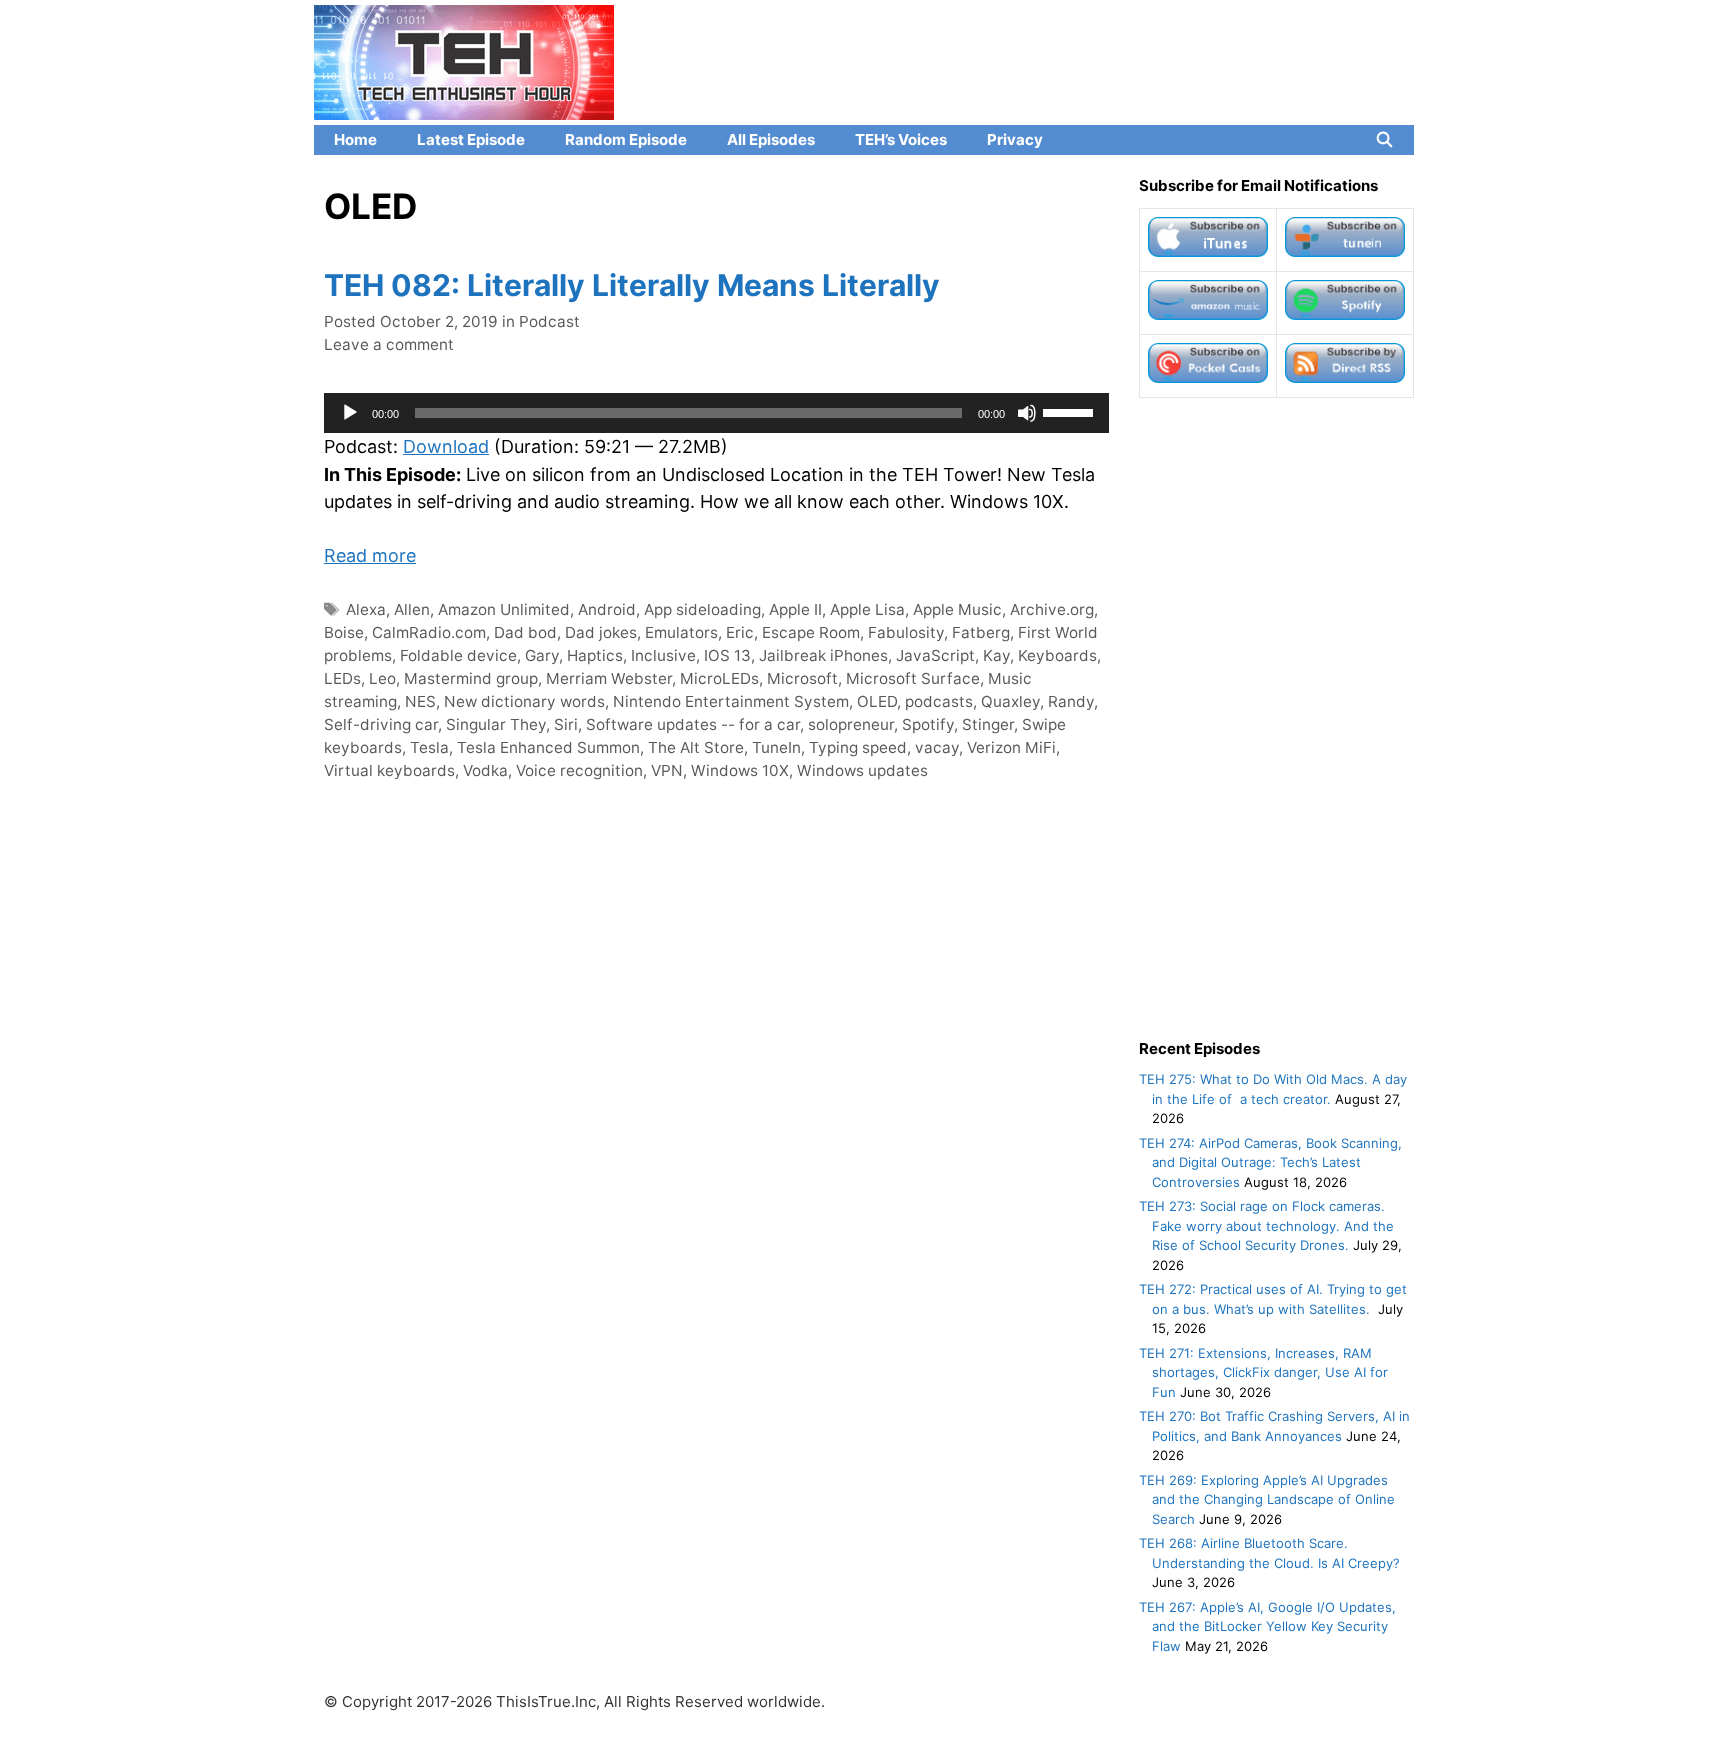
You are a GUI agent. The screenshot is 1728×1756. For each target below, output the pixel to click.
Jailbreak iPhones (823, 655)
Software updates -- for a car (693, 724)
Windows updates (862, 770)
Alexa (366, 609)
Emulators (681, 632)
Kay (996, 655)
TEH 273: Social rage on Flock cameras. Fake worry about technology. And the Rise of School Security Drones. (1266, 1225)
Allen (412, 609)
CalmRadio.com (429, 632)
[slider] (1071, 411)
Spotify (928, 724)
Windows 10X (740, 770)
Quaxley (1010, 701)
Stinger (988, 724)
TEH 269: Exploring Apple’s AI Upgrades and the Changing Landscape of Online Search (1267, 1499)
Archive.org (1052, 609)
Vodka (485, 770)
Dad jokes (601, 632)
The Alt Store (696, 747)
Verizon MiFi (1011, 747)
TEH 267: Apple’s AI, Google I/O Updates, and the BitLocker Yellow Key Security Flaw (1267, 1626)
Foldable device (458, 655)
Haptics (595, 655)
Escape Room (811, 632)
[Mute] (1027, 413)
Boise (344, 632)
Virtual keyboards (389, 770)
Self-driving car (381, 724)
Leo (382, 678)
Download (446, 446)
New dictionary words (524, 701)
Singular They (496, 724)
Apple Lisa (867, 609)
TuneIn (776, 747)
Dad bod (525, 632)
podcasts (939, 701)
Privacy (1015, 139)
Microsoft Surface (913, 678)
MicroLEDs (719, 678)
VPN (667, 770)
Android (607, 609)
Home (355, 139)
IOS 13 (727, 655)
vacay (937, 747)
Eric (740, 632)
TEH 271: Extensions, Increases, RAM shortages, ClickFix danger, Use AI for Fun (1263, 1372)
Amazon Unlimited (504, 609)
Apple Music (957, 609)
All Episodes (771, 139)
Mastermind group (471, 678)
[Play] (350, 413)
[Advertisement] (1276, 718)
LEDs (342, 678)
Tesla (429, 747)
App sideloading (702, 609)
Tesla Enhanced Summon (548, 747)
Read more (370, 555)
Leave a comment (389, 344)
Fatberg (981, 632)
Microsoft (802, 678)
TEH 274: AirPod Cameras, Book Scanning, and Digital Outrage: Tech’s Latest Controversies (1270, 1162)
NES (420, 701)
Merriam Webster (609, 678)
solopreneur (851, 724)
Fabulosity (906, 632)
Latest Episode (471, 139)
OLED (877, 701)
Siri (566, 724)
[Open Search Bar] (1384, 140)
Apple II (795, 609)
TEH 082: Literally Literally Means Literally (632, 285)
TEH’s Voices (901, 139)
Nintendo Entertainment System (731, 701)
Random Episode (626, 139)
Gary (542, 655)
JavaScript (935, 655)
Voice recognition (579, 770)
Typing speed (858, 747)
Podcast (549, 321)
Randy (1071, 701)
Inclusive (663, 655)
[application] (716, 413)
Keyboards (1057, 655)
